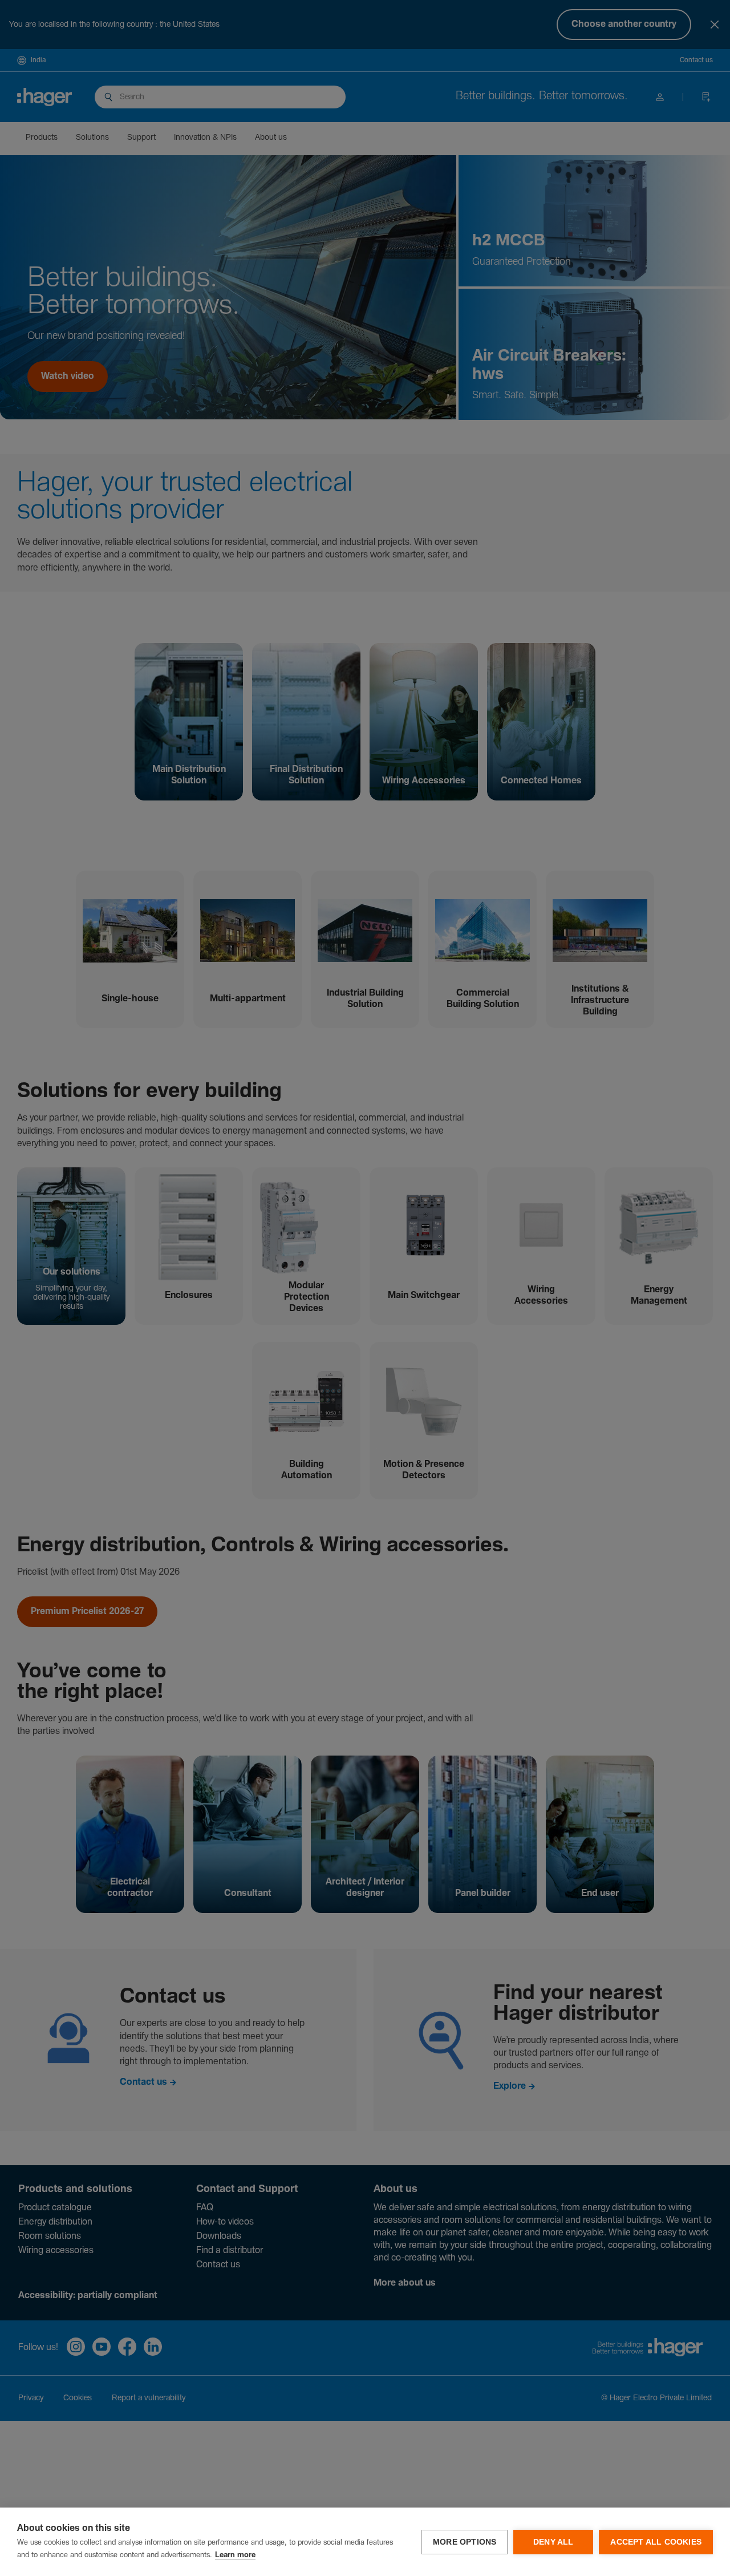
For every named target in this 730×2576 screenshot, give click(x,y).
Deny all (553, 2542)
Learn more (235, 2555)
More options (465, 2542)
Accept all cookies (656, 2542)
